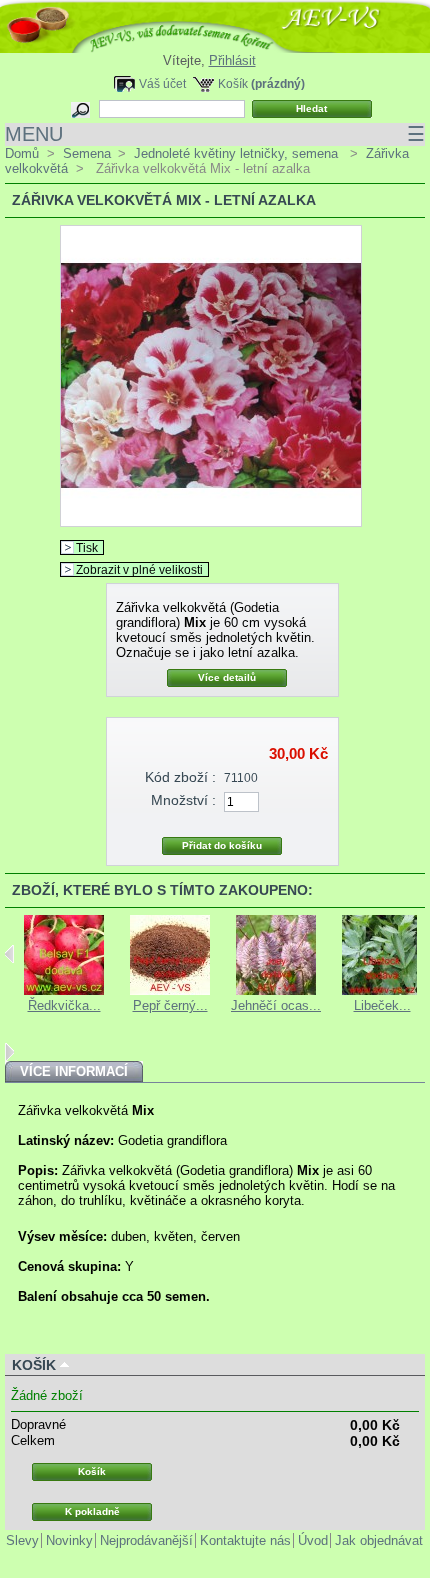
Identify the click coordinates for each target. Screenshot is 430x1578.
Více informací (74, 1071)
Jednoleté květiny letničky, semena (238, 153)
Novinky (69, 1540)
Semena (87, 153)
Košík (233, 83)
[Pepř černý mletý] (170, 990)
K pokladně (92, 1511)
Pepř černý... (170, 1005)
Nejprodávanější (146, 1540)
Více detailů (227, 677)
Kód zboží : (180, 777)
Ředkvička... (64, 1005)
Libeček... (382, 1005)
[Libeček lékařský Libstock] (382, 990)
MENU (215, 134)
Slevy (22, 1540)
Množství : (183, 800)
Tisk (87, 547)
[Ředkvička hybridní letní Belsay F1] (64, 990)
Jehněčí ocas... (276, 1005)
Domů (22, 153)
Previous (9, 954)
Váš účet (162, 83)
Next (9, 1052)
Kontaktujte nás (245, 1540)
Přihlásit (232, 60)
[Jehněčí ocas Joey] (276, 990)
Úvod (313, 1540)
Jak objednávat (379, 1540)
